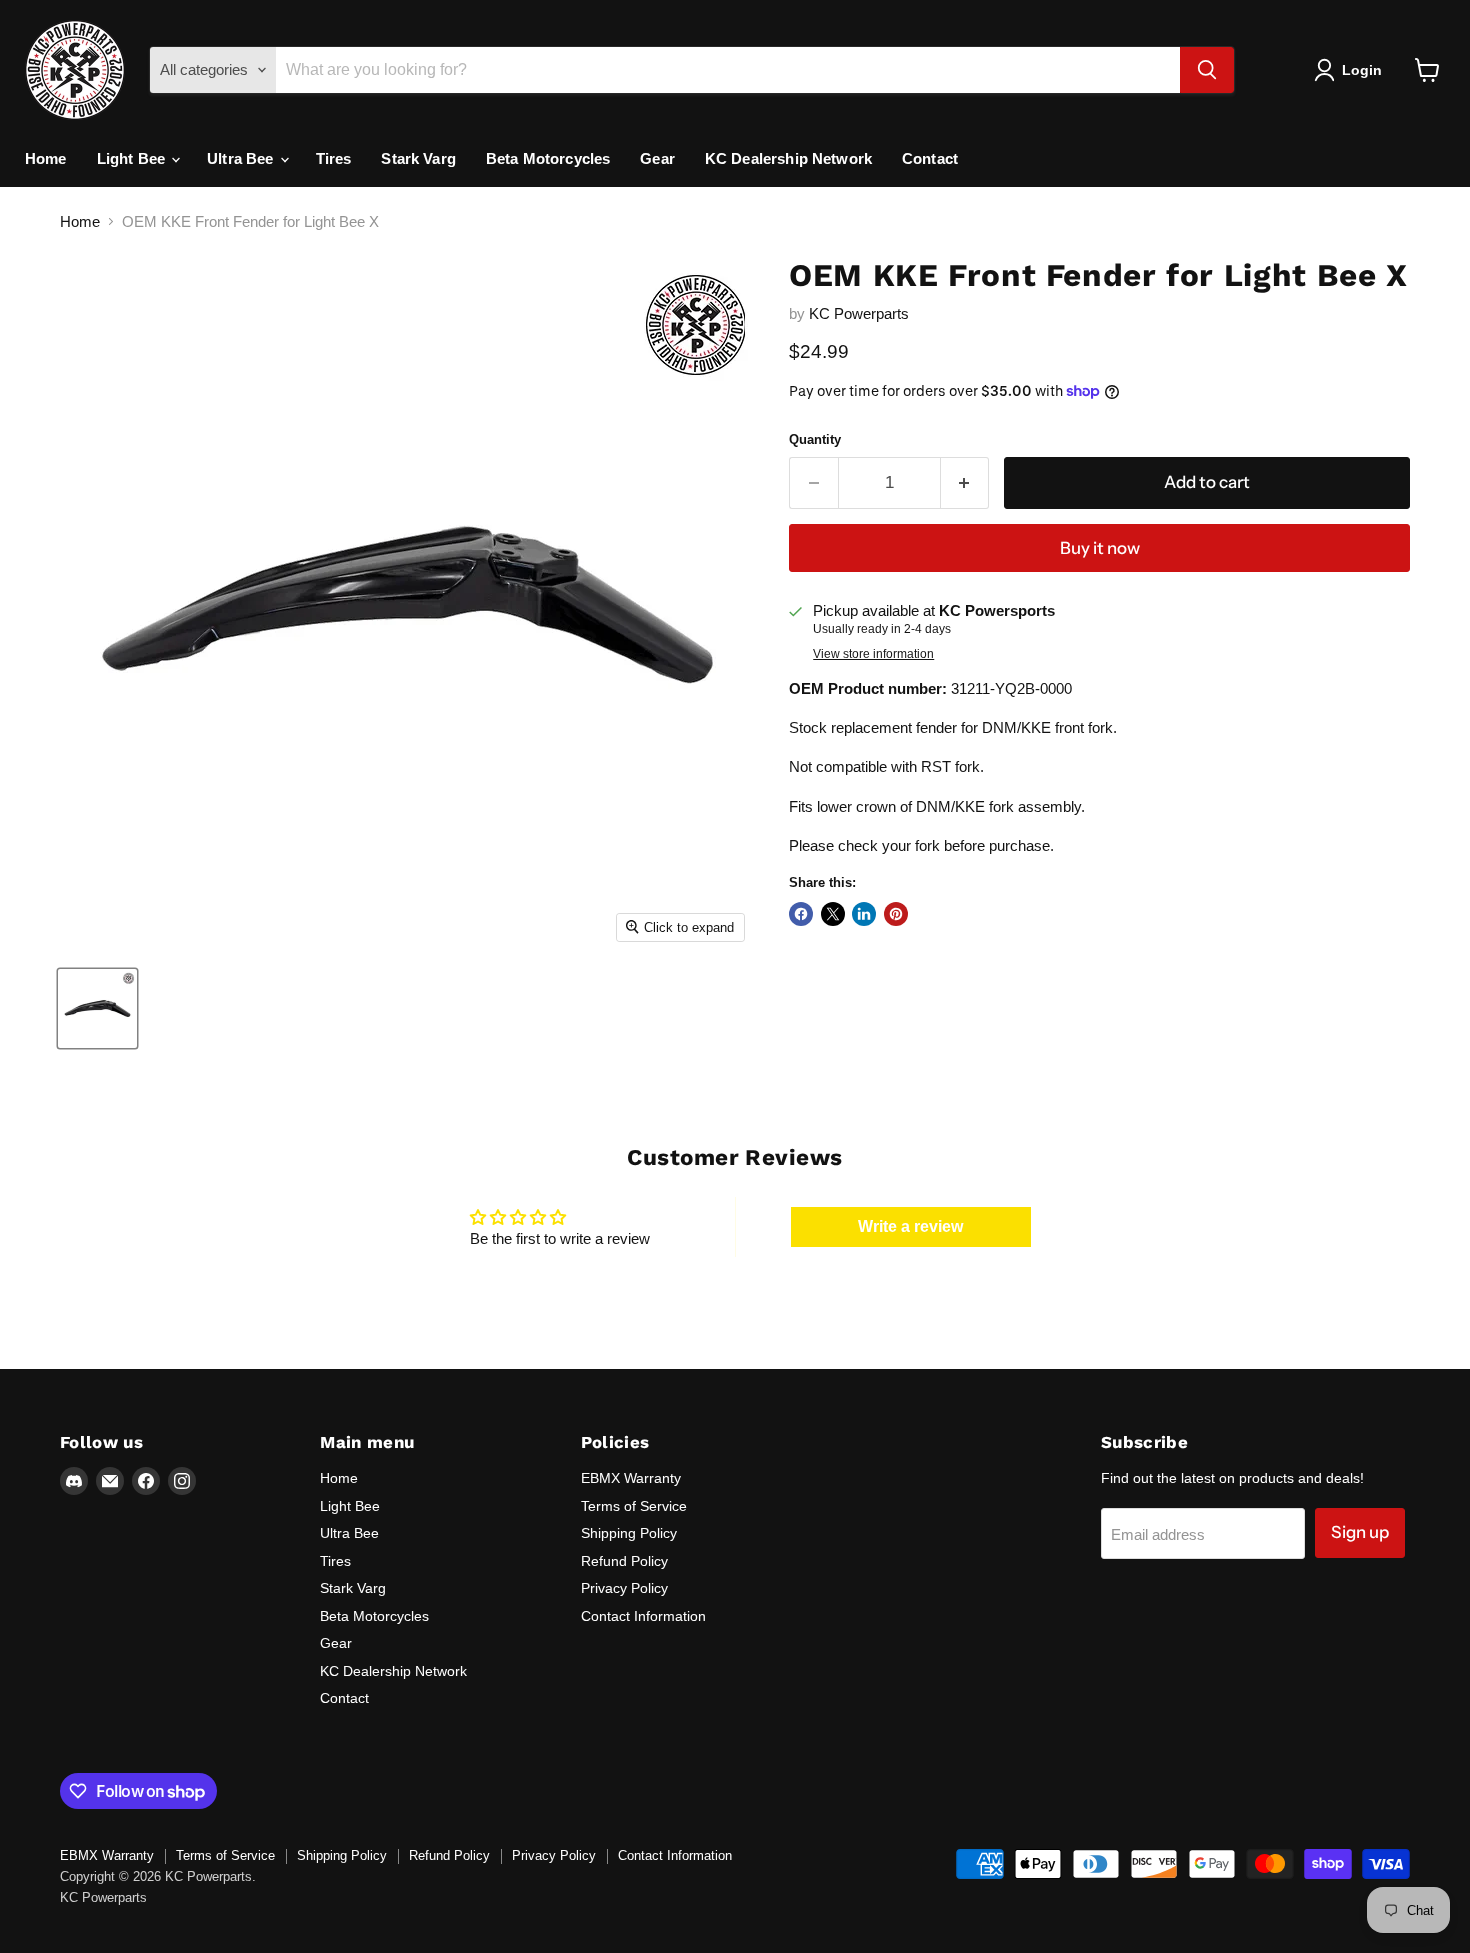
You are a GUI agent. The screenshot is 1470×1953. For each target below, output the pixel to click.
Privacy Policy (624, 1588)
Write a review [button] (910, 1226)
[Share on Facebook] (801, 914)
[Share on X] (833, 914)
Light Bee (133, 158)
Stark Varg (418, 158)
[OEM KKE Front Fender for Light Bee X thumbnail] (97, 1008)
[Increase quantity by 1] (965, 482)
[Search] (1207, 70)
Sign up (1360, 1532)
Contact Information (643, 1616)
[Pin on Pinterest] (896, 914)
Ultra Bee (242, 158)
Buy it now (1100, 548)
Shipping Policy (629, 1533)
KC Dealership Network (788, 158)
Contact (930, 158)
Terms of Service (634, 1506)
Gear (657, 158)
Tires (334, 158)
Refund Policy (624, 1561)
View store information (873, 654)
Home (46, 158)
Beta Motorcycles (548, 158)
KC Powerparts (859, 313)
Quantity (815, 439)
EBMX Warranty (631, 1478)
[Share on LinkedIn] (864, 914)
